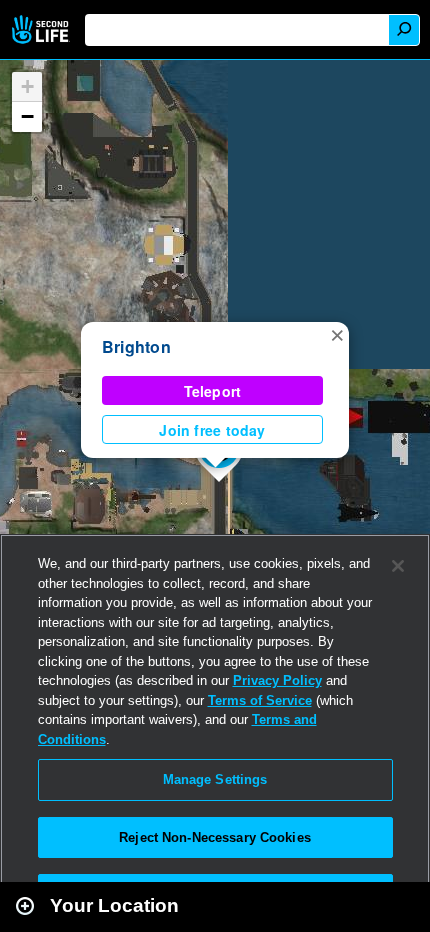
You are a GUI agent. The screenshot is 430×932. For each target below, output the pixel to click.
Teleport (213, 391)
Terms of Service (260, 700)
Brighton (136, 346)
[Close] (398, 566)
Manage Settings (215, 779)
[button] (337, 334)
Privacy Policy (277, 680)
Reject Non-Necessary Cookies (215, 837)
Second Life (42, 29)
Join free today (212, 430)
